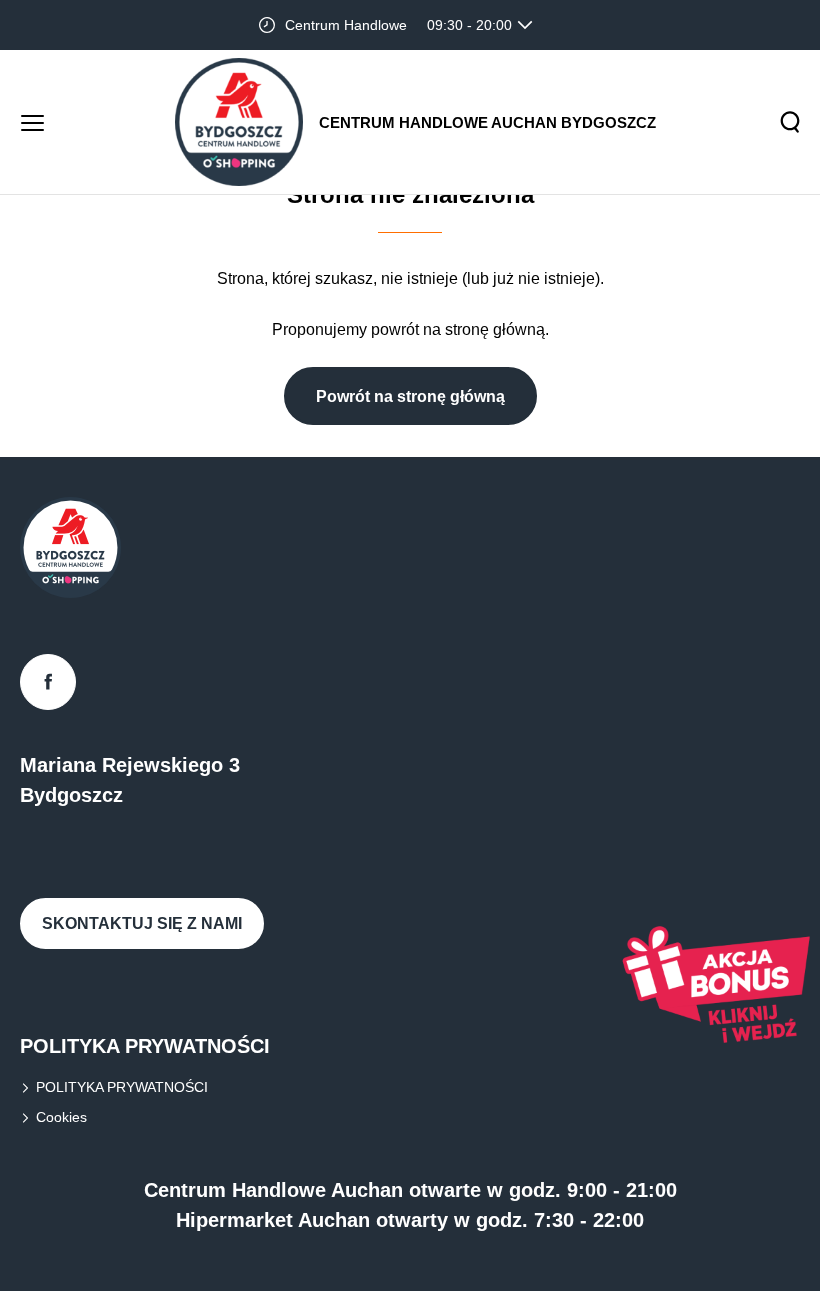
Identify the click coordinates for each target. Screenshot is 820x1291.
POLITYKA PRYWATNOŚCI (122, 1087)
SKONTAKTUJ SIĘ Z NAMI (142, 923)
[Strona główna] (239, 122)
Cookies (61, 1117)
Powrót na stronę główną (410, 396)
